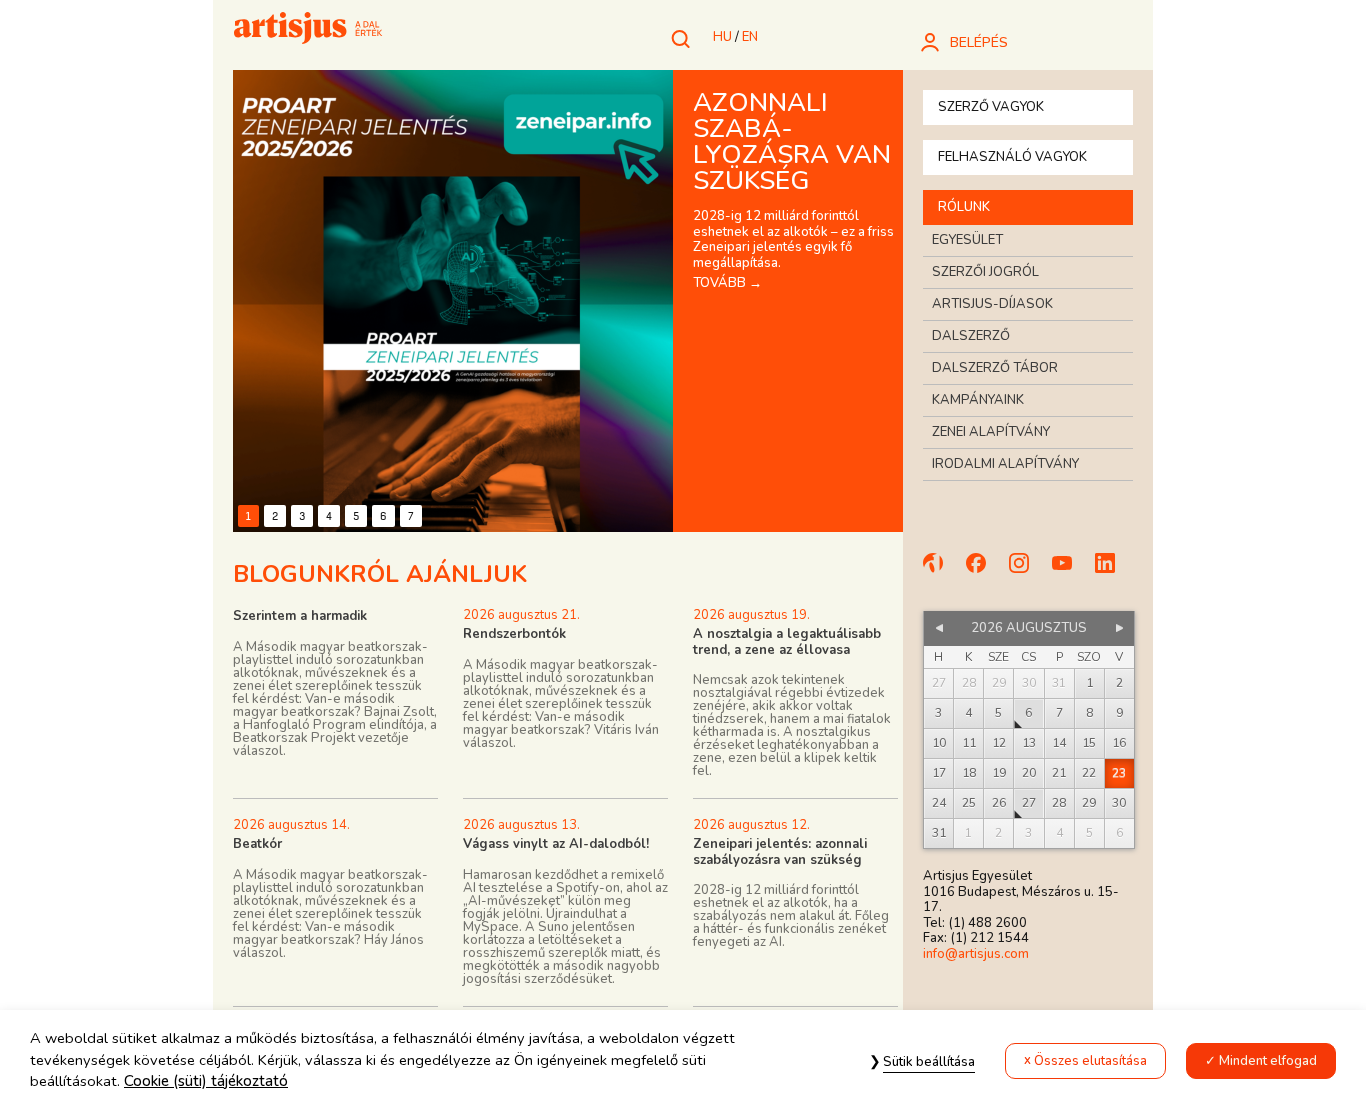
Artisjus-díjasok (992, 304)
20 (1029, 773)
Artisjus (308, 30)
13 (1029, 743)
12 (999, 743)
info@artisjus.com (976, 954)
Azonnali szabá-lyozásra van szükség (792, 141)
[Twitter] (1114, 572)
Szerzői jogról (985, 272)
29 (1089, 803)
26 (999, 803)
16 (1119, 743)
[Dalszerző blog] (942, 572)
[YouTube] (1071, 572)
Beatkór (257, 844)
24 (939, 803)
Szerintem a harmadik (300, 616)
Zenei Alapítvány (991, 432)
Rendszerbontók (514, 634)
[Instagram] (1028, 572)
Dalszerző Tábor (995, 368)
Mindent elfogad (1268, 1061)
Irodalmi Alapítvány (1005, 464)
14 (1059, 743)
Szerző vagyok (991, 107)
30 (1119, 803)
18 (969, 773)
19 (999, 773)
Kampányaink (978, 400)
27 (1029, 803)
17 (939, 773)
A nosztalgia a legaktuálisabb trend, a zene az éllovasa (787, 642)
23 (1119, 773)
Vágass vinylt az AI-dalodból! (556, 844)
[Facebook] (985, 572)
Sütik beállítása (929, 1062)
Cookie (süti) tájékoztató (206, 1081)
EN (750, 37)
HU (722, 37)
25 (969, 803)
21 (1059, 773)
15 (1089, 743)
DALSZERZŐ (971, 336)
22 (1089, 773)
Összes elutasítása (1090, 1061)
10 (939, 743)
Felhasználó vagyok (1012, 157)
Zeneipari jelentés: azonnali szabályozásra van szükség (780, 852)
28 (1059, 803)
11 (969, 743)
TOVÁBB (727, 283)
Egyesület (967, 240)
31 (939, 833)
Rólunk (964, 207)
